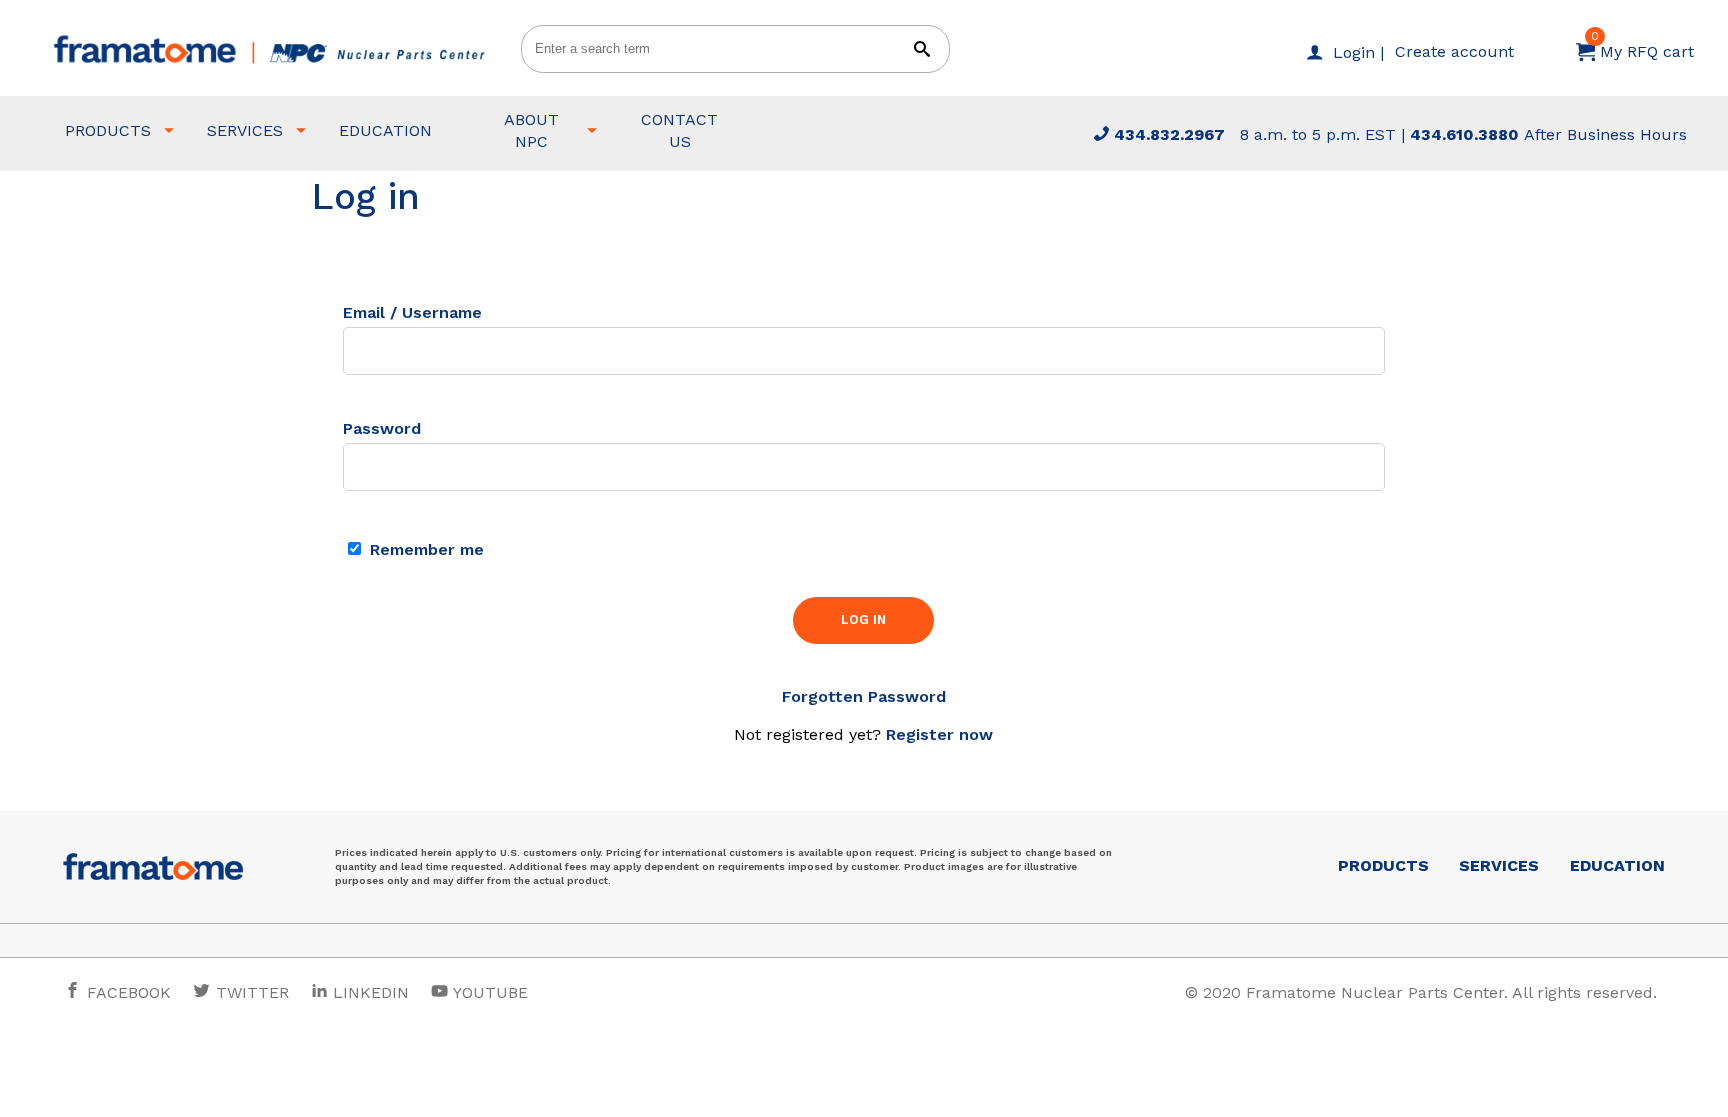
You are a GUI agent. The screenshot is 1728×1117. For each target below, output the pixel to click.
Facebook (126, 992)
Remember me (424, 549)
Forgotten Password (864, 696)
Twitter (250, 992)
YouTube (488, 992)
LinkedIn (371, 992)
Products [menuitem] (108, 130)
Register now (939, 734)
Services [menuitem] (245, 130)
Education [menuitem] (385, 130)
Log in (863, 619)
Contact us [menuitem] (679, 130)
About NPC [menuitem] (531, 130)
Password (382, 428)
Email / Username (412, 312)
